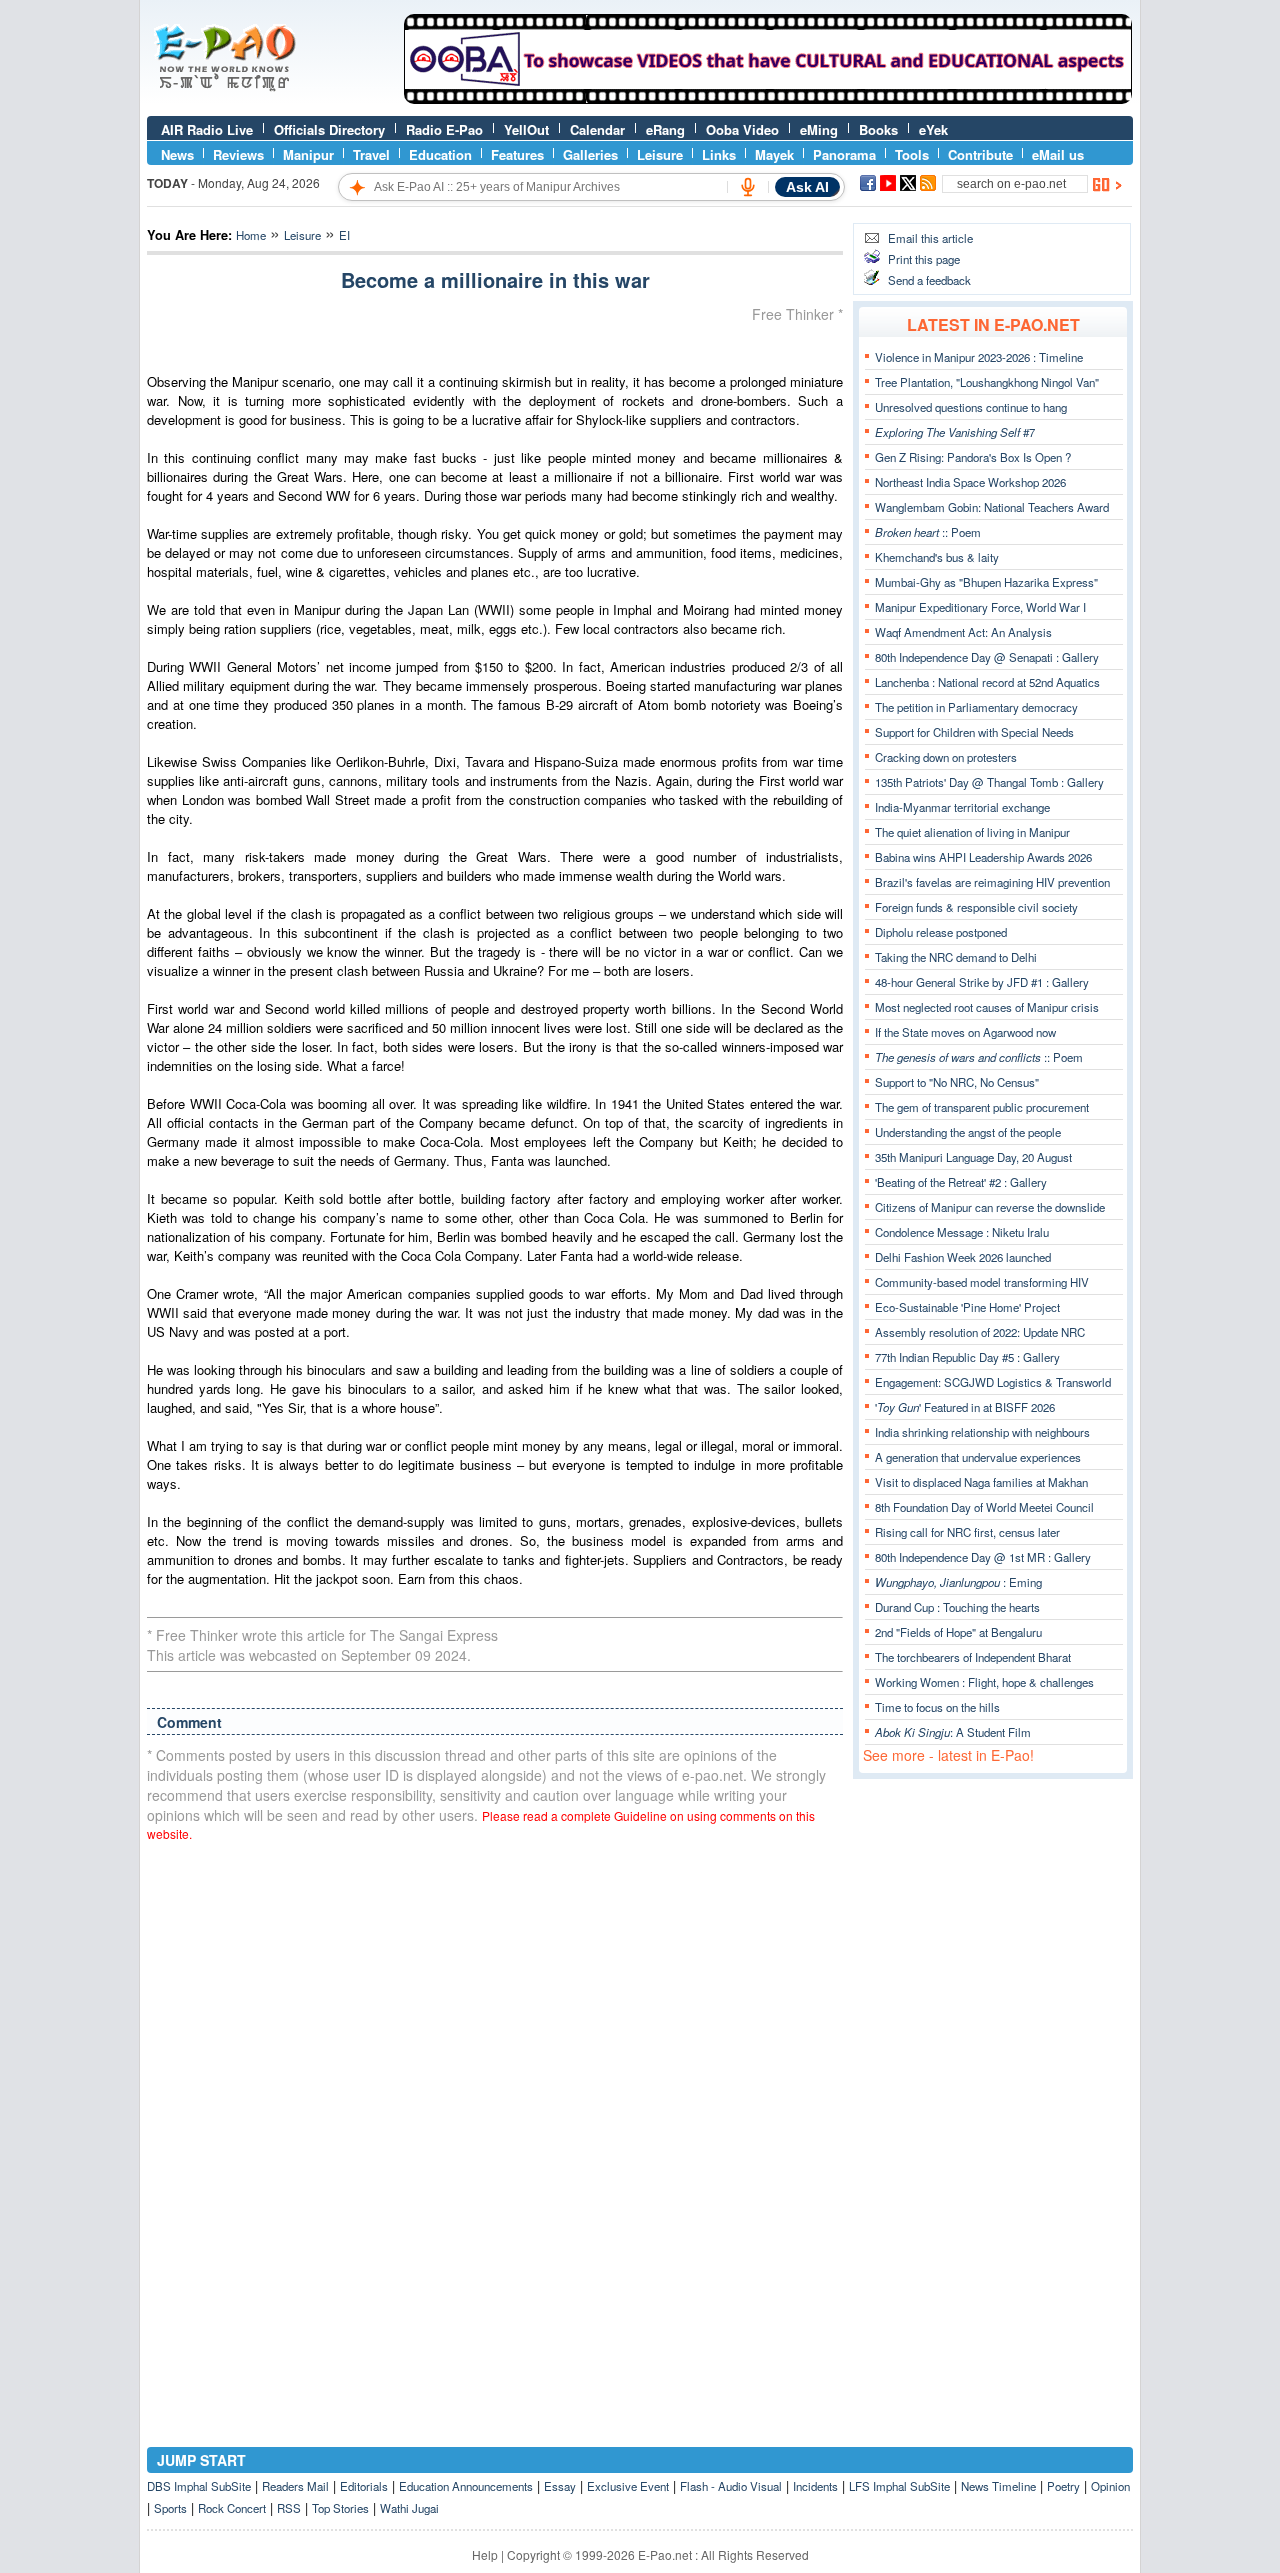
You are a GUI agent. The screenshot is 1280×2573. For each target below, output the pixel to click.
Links (719, 154)
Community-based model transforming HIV (982, 1282)
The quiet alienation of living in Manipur (972, 832)
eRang (665, 129)
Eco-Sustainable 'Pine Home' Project (967, 1307)
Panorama (844, 154)
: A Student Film (953, 1732)
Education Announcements (466, 2486)
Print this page (924, 259)
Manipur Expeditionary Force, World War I (980, 607)
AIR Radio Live (207, 129)
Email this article (930, 238)
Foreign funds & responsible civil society (976, 907)
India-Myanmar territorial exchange (962, 807)
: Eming (958, 1582)
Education (440, 154)
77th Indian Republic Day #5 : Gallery (967, 1357)
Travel (371, 154)
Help (485, 2554)
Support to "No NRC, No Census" (957, 1082)
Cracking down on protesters (946, 757)
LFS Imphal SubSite (899, 2486)
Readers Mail (295, 2486)
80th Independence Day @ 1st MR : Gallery (983, 1557)
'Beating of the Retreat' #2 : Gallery (961, 1182)
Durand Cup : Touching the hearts (957, 1607)
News (177, 154)
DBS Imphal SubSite (199, 2486)
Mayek (774, 154)
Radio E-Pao (444, 129)
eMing (819, 129)
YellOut (526, 129)
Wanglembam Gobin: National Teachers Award (992, 507)
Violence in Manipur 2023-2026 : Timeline (979, 357)
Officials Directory (329, 129)
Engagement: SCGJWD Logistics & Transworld (993, 1382)
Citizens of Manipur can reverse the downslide (990, 1207)
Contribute (980, 154)
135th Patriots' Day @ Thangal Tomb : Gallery (989, 782)
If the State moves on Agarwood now (965, 1032)
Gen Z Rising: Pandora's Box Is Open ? (973, 457)
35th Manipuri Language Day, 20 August (973, 1157)
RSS (289, 2508)
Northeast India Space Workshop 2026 (970, 482)
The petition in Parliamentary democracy (976, 707)
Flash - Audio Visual (731, 2486)
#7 (955, 432)
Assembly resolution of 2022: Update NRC (980, 1332)
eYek (933, 129)
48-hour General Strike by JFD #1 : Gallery (982, 982)
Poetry (1063, 2486)
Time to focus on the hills (937, 1707)
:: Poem (928, 532)
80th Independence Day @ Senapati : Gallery (987, 657)
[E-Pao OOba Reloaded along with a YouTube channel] (768, 99)
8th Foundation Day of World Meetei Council (984, 1507)
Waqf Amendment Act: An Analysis (963, 632)
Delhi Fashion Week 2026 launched (963, 1257)
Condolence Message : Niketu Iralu (962, 1232)
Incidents (815, 2486)
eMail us (1058, 154)
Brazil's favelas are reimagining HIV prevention (992, 882)
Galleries (590, 154)
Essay (560, 2486)
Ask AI (807, 187)
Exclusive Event (628, 2486)
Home (251, 235)
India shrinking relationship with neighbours (982, 1432)
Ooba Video (742, 129)
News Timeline (998, 2486)
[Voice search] (748, 187)
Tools (912, 154)
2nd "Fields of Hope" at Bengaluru (958, 1632)
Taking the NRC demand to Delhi (956, 957)
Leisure (660, 154)
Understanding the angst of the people (968, 1132)
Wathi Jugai (409, 2508)
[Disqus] (495, 2112)
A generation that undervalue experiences (978, 1457)
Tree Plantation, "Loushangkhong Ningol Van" (987, 382)
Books (878, 129)
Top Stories (340, 2508)
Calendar (597, 129)
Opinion (1110, 2486)
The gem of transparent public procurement (982, 1107)
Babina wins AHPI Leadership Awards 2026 (983, 857)
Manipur (308, 154)
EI (344, 235)
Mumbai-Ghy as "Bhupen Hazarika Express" (986, 582)
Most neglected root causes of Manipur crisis (987, 1007)
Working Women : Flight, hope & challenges (984, 1682)
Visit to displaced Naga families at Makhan (981, 1482)
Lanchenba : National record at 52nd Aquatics (987, 682)
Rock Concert (232, 2508)
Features (517, 154)
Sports (170, 2508)
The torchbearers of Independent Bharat (973, 1657)
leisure (302, 235)
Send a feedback (929, 280)
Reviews (238, 154)
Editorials (364, 2486)
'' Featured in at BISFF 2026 (965, 1407)
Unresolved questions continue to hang (971, 407)
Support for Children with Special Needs (974, 732)
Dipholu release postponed (941, 932)
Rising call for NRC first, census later (967, 1532)
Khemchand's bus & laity (937, 557)
